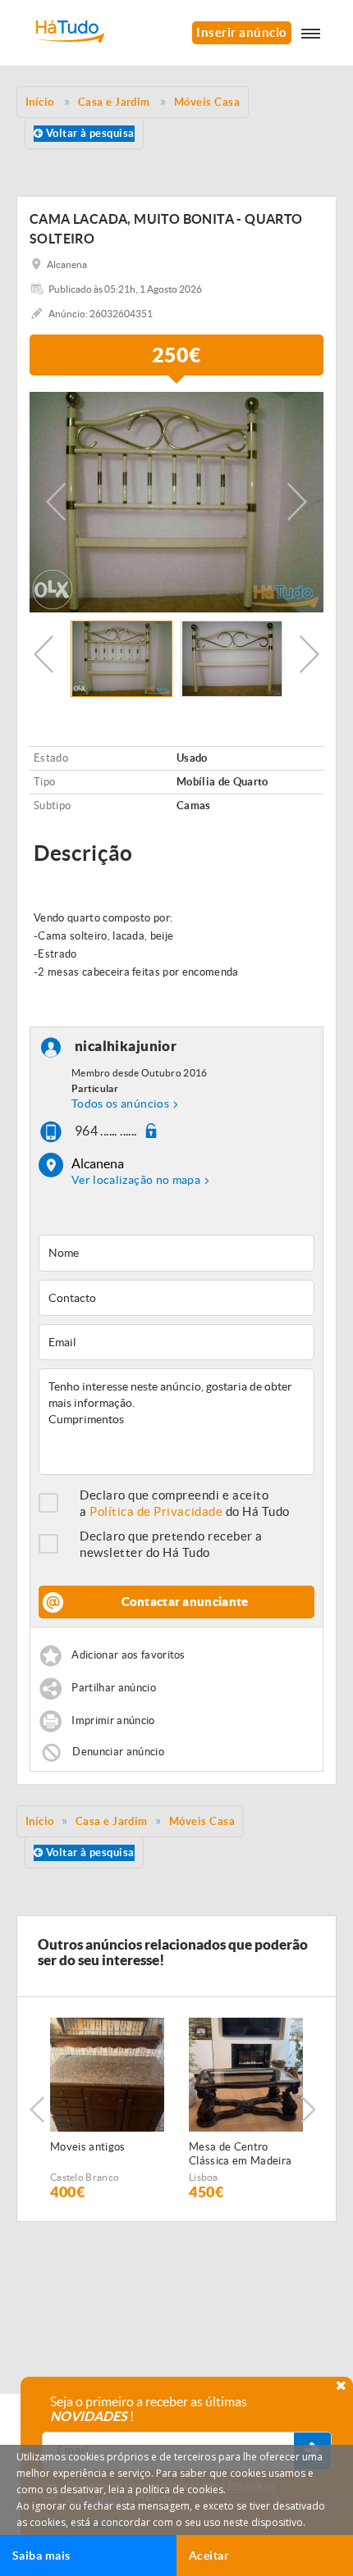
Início (40, 1821)
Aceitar (209, 2556)
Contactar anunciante (185, 1602)
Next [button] (297, 502)
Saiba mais (41, 2556)
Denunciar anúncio (118, 1752)
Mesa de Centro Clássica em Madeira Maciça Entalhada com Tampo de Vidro (245, 2155)
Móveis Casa (202, 1821)
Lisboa (204, 2177)
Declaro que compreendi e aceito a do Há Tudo (185, 1503)
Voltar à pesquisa (88, 133)
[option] (176, 502)
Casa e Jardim (112, 1821)
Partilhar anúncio (114, 1689)
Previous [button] (56, 502)
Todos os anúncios (120, 1104)
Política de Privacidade (156, 1511)
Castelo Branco (85, 2177)
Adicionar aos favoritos (128, 1656)
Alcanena (98, 1163)
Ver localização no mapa (136, 1180)
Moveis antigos (88, 2147)
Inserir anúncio (242, 32)
